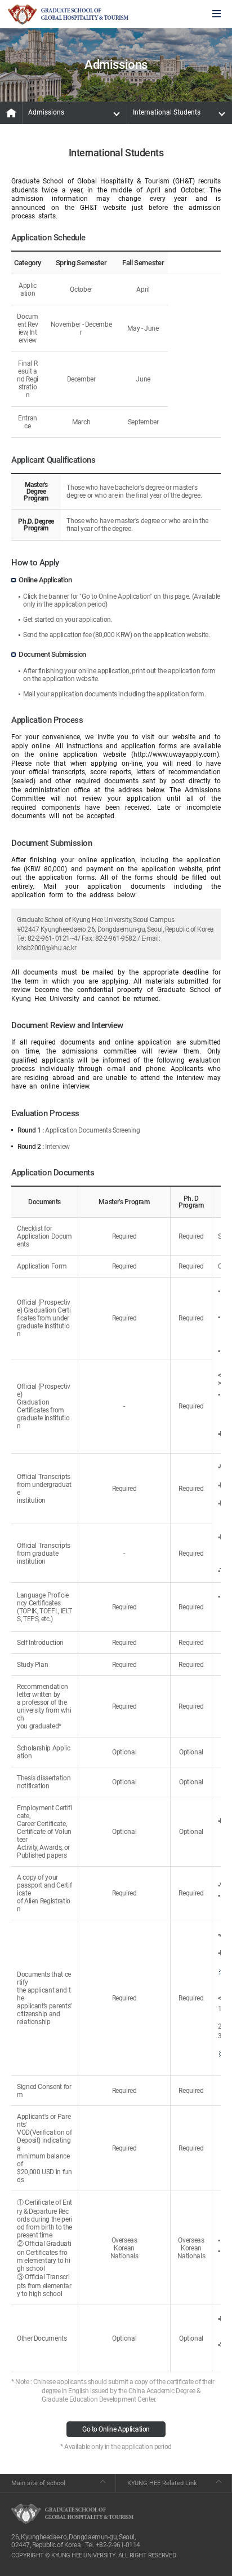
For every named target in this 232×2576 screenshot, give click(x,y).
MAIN (11, 113)
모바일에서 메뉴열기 (217, 14)
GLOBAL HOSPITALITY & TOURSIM (68, 15)
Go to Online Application (116, 2429)
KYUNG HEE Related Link (162, 2483)
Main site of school (38, 2483)
